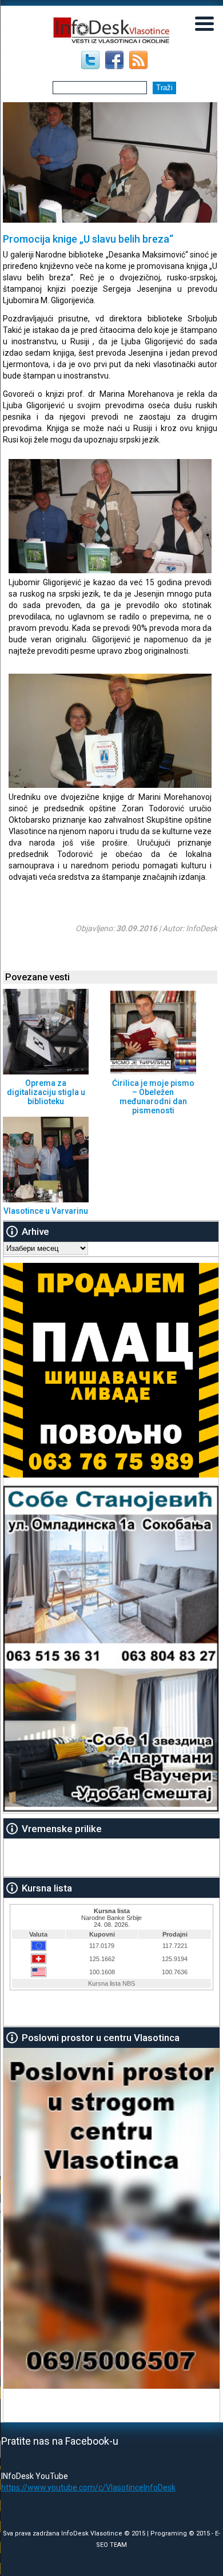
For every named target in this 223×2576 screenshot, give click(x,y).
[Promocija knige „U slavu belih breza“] (110, 570)
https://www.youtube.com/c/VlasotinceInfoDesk (88, 2488)
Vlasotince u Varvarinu (46, 1211)
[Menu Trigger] (204, 23)
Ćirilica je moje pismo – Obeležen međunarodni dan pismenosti (153, 1097)
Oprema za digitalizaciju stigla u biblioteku (46, 1092)
